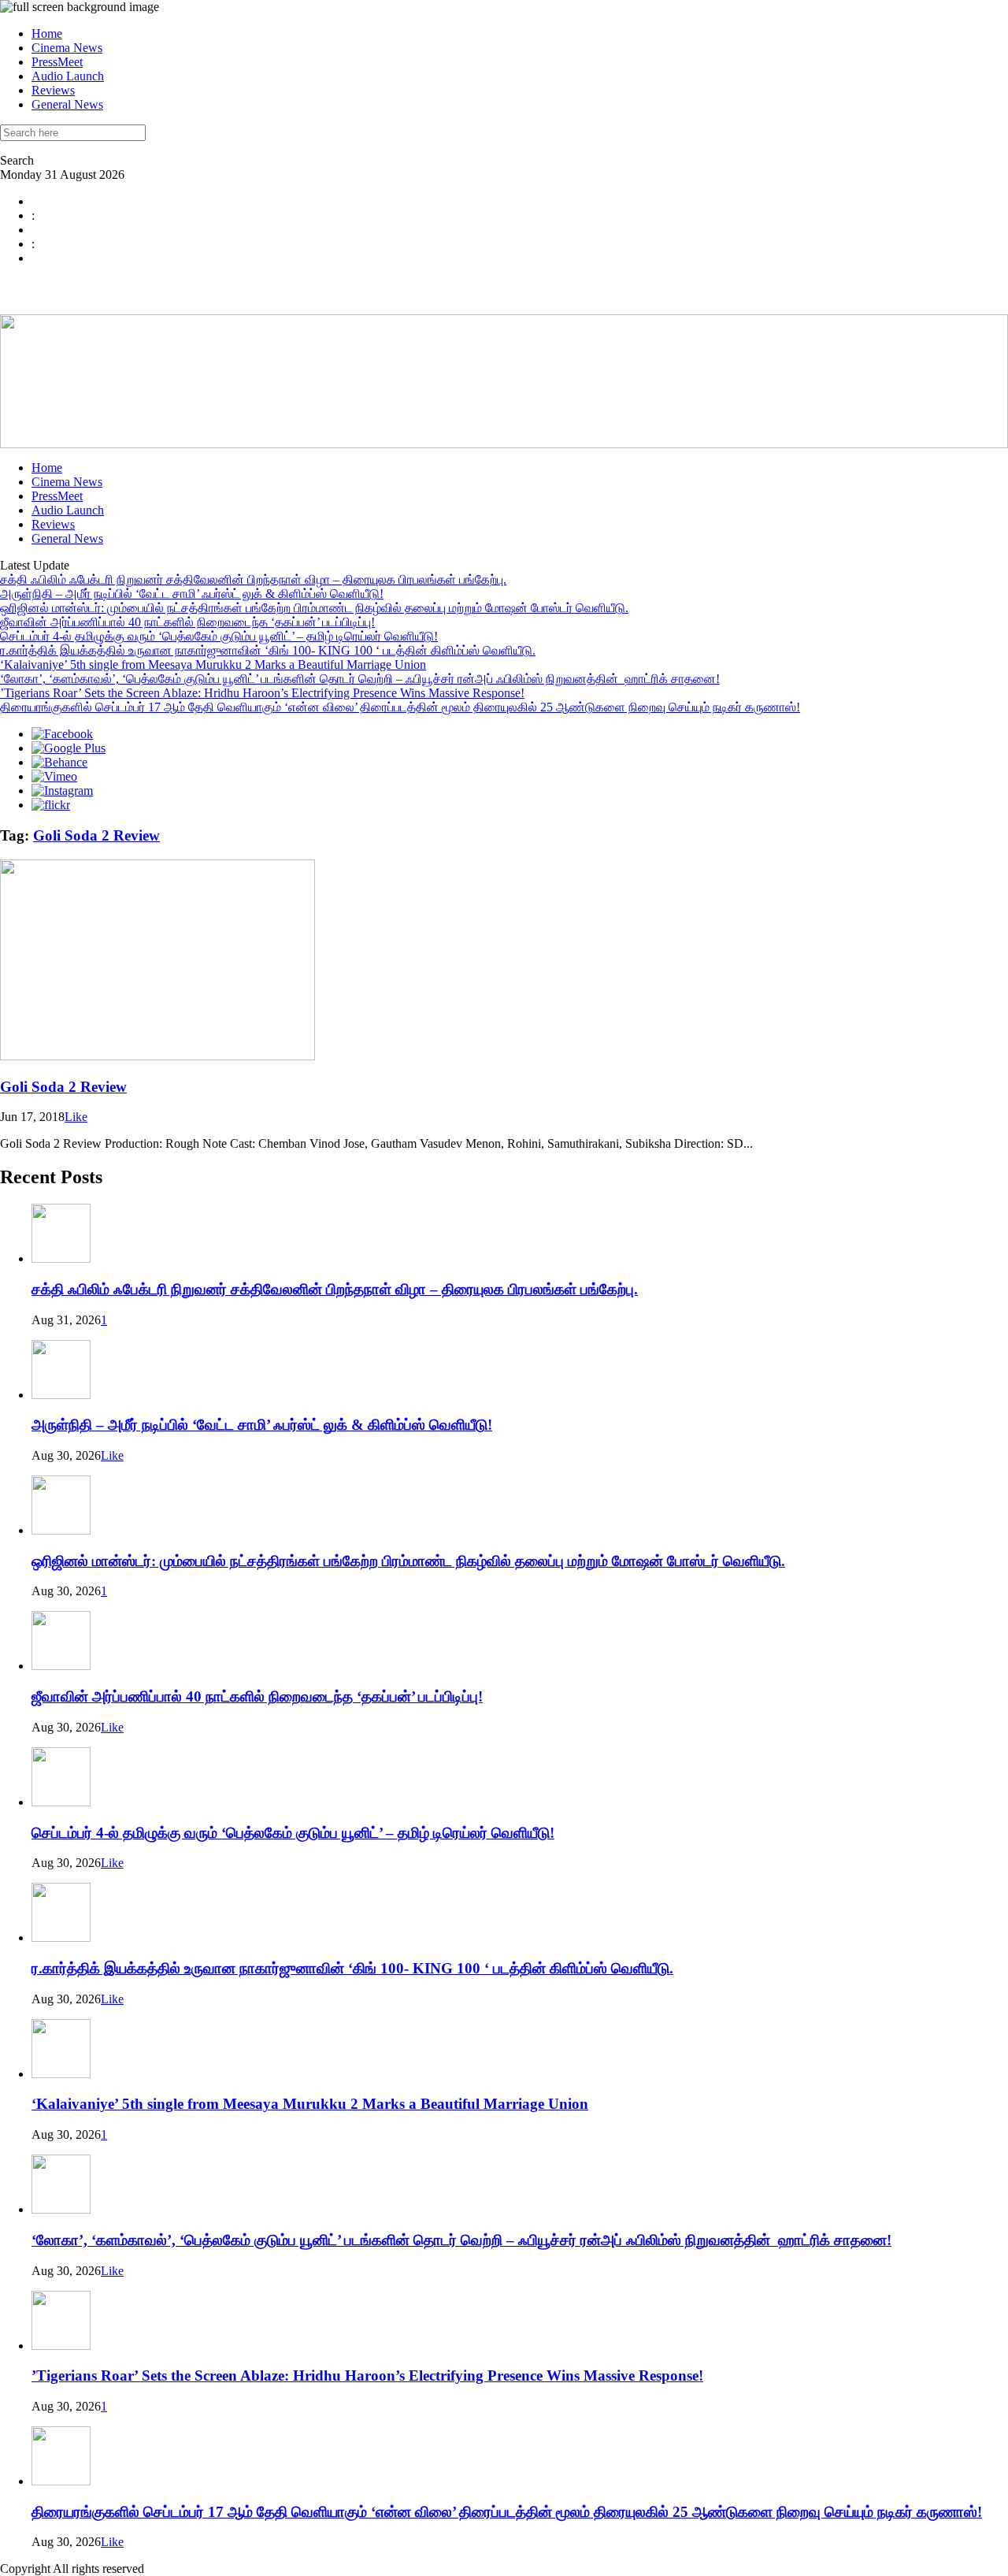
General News (67, 104)
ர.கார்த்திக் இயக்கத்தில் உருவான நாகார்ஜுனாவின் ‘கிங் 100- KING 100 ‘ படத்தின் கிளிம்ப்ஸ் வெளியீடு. (268, 650)
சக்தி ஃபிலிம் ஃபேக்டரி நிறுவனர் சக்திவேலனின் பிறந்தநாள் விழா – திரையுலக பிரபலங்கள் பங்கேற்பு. (253, 579)
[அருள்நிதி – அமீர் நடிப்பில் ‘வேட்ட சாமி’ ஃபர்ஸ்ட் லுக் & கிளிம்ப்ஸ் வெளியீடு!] (61, 1395)
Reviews (53, 90)
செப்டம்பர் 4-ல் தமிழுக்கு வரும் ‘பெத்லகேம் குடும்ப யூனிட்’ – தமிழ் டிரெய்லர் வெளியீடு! (219, 636)
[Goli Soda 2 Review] (157, 1056)
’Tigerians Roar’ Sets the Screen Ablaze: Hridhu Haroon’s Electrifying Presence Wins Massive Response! (262, 693)
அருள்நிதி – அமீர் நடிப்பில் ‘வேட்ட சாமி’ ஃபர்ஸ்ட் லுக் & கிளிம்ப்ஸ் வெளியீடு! (192, 594)
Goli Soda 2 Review (96, 835)
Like (76, 1117)
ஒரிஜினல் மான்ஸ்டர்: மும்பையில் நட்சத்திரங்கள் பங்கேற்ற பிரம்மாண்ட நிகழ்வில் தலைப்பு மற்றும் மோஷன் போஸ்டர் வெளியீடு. (314, 608)
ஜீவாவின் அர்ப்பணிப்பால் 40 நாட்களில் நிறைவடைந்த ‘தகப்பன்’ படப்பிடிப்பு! (187, 622)
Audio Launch (68, 76)
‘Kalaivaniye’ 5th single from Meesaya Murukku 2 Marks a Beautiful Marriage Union (213, 664)
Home (47, 33)
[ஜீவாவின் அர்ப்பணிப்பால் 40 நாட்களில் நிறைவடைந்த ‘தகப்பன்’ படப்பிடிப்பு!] (61, 1666)
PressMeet (57, 62)
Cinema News (67, 48)
